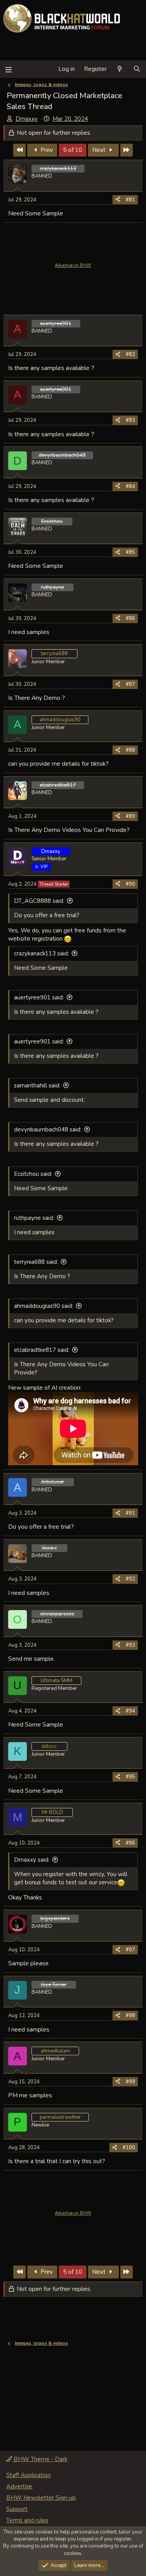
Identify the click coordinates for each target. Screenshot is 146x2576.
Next (100, 150)
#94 (130, 1711)
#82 (130, 354)
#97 (130, 1950)
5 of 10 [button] (73, 150)
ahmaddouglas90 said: (44, 1306)
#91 (130, 1513)
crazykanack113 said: (41, 953)
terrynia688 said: (36, 1262)
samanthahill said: (37, 1085)
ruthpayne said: (34, 1218)
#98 (130, 2016)
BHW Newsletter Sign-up (41, 2498)
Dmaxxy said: (32, 1860)
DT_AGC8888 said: (39, 901)
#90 (130, 884)
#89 (130, 816)
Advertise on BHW (73, 265)
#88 (130, 750)
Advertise (19, 2486)
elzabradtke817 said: (42, 1350)
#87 (130, 684)
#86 (130, 618)
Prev (46, 150)
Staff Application (28, 2475)
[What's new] (120, 69)
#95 (130, 1777)
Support (17, 2509)
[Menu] (8, 69)
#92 (130, 1579)
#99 (130, 2082)
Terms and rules (27, 2520)
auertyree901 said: (39, 997)
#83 (130, 420)
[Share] (118, 200)
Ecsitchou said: (33, 1174)
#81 (130, 200)
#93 (130, 1645)
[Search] (137, 69)
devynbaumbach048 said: (48, 1129)
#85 (130, 552)
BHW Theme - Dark (40, 2459)
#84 (130, 486)
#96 (130, 1843)
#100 (129, 2148)
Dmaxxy (27, 119)
